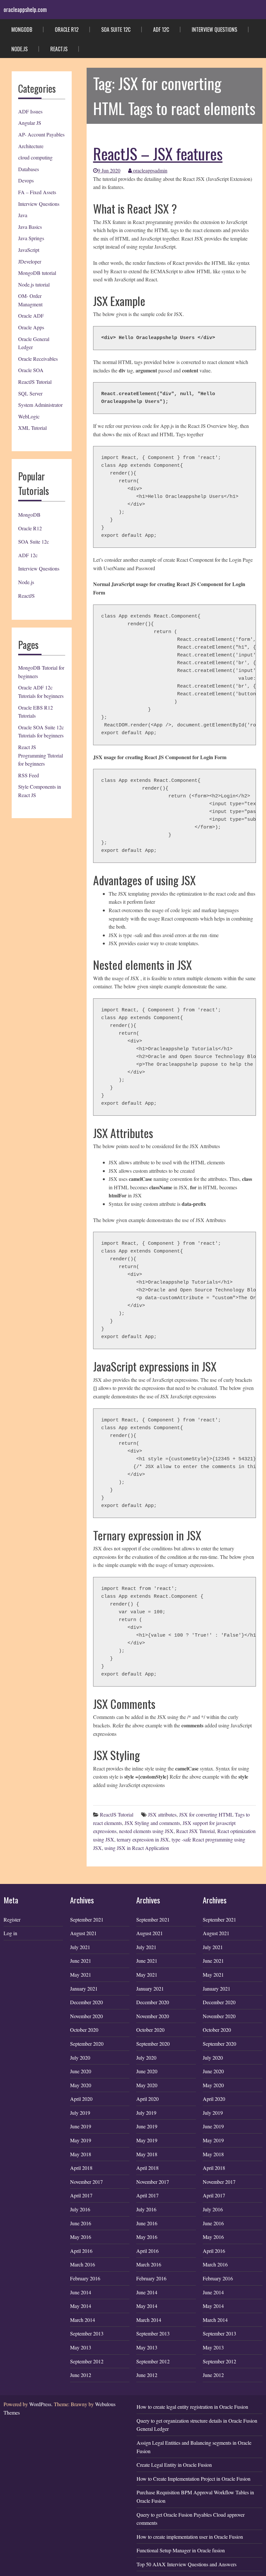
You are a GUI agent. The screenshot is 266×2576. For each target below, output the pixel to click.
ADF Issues (30, 111)
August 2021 (83, 1933)
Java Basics (30, 227)
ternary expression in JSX (143, 1839)
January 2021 (84, 1988)
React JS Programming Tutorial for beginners (41, 755)
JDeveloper (30, 261)
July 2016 (80, 2209)
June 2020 (81, 2071)
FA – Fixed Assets (37, 192)
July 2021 (80, 1947)
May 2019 (81, 2140)
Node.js (19, 49)
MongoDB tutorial (37, 273)
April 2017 (81, 2195)
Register (12, 1919)
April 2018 (81, 2168)
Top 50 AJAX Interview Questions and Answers (187, 2564)
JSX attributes (162, 1814)
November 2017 (86, 2182)
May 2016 (81, 2237)
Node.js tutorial (34, 284)
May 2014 (81, 2306)
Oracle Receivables (38, 359)
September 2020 (87, 2044)
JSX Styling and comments (152, 1823)
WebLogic (29, 416)
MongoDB (22, 29)
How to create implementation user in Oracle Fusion (190, 2537)
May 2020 (81, 2085)
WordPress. (41, 2404)
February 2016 (85, 2278)
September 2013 (87, 2333)
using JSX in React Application (137, 1848)
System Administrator (40, 405)
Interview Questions (214, 29)
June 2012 (81, 2375)
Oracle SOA (31, 370)
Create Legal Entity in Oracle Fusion (174, 2465)
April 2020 (81, 2099)
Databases (29, 169)
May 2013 (81, 2347)
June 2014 (81, 2292)
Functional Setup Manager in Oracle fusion (181, 2550)
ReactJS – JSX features (158, 153)
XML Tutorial (32, 428)
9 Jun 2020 (109, 170)
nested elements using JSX (146, 1831)
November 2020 (86, 2016)
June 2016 (81, 2223)
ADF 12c (161, 29)
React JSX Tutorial (195, 1831)
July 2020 (80, 2058)
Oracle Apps (31, 327)
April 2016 (81, 2251)
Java (23, 215)
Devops (26, 180)
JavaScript (29, 250)
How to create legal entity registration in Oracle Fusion (192, 2407)
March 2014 (83, 2320)
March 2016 (83, 2264)
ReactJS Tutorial (35, 382)
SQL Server (30, 393)
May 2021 (81, 1975)
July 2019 (80, 2113)
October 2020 (84, 2030)
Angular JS (30, 123)
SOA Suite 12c (116, 29)
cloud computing (35, 157)
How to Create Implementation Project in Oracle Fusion (193, 2479)
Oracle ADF (31, 316)
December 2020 (86, 2002)
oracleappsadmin (150, 170)
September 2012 (87, 2361)
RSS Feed (29, 775)
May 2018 (81, 2154)
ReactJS (59, 49)
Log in (10, 1933)
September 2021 (87, 1919)
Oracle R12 (67, 29)
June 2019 (81, 2126)
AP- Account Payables (41, 134)
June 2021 (81, 1961)
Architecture (31, 146)
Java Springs (31, 238)
